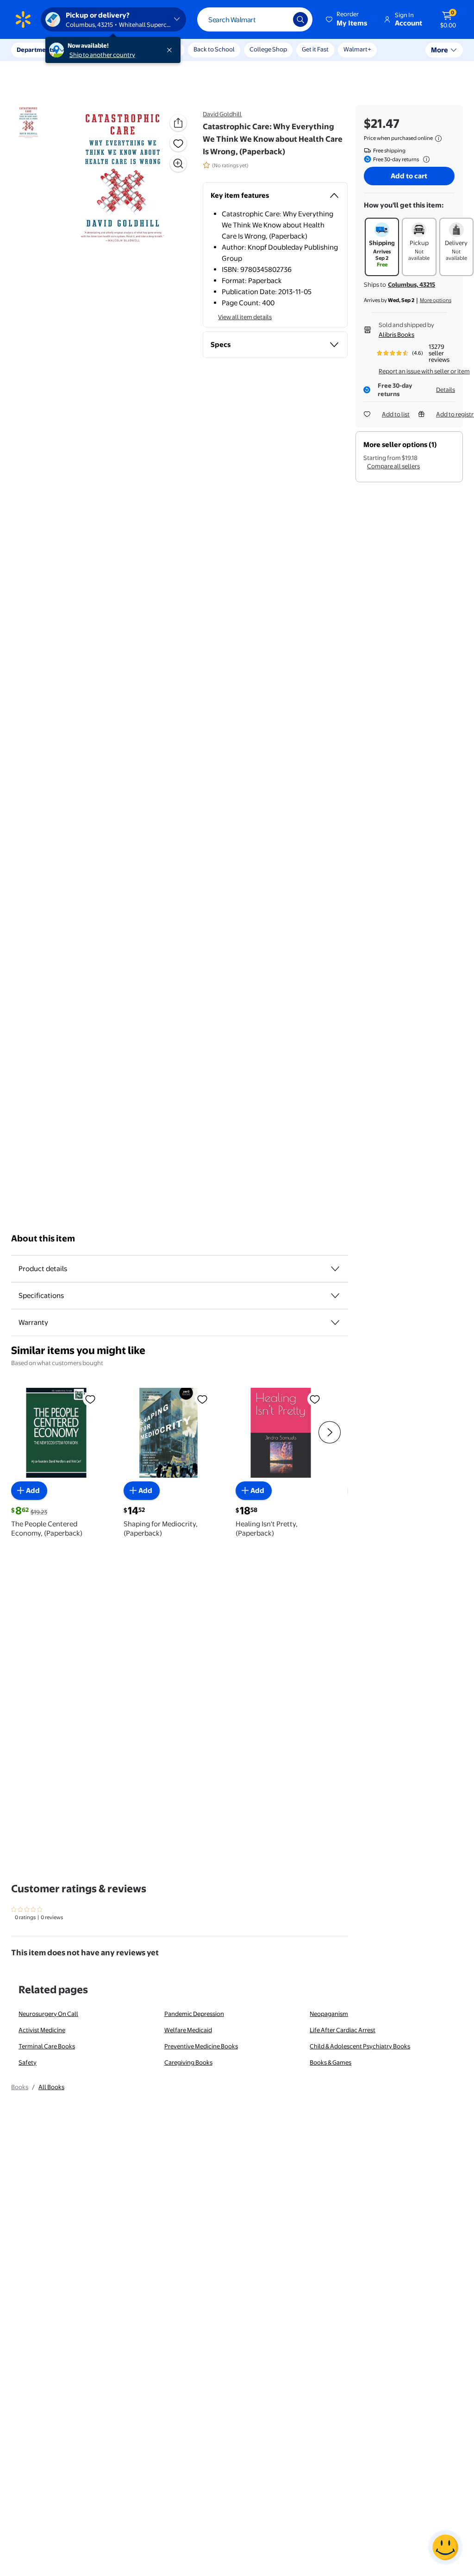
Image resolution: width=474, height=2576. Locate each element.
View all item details (245, 317)
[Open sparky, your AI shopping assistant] (445, 2547)
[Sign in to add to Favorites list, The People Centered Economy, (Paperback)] (90, 1399)
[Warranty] (335, 1323)
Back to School (214, 49)
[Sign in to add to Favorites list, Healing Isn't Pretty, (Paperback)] (315, 1399)
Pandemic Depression (194, 2014)
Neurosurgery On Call (48, 2014)
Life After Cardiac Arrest (343, 2030)
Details (446, 390)
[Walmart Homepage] (23, 19)
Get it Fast (315, 49)
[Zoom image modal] (178, 164)
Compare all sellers (393, 466)
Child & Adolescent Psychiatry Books (360, 2046)
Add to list (396, 414)
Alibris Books (396, 334)
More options (436, 300)
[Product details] (335, 1269)
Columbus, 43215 (412, 284)
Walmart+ (357, 49)
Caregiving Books (188, 2062)
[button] (347, 19)
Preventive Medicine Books (201, 2046)
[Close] (171, 50)
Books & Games (331, 2062)
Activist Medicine (42, 2030)
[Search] (300, 19)
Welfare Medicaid (188, 2030)
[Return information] (424, 159)
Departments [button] (36, 50)
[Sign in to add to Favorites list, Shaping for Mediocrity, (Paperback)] (202, 1399)
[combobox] (255, 19)
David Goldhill (222, 114)
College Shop (268, 49)
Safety (28, 2062)
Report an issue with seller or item (424, 371)
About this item (43, 1238)
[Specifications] (335, 1296)
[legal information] (438, 139)
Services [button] (93, 50)
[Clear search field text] (279, 19)
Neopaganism (329, 2014)
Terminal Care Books (47, 2046)
